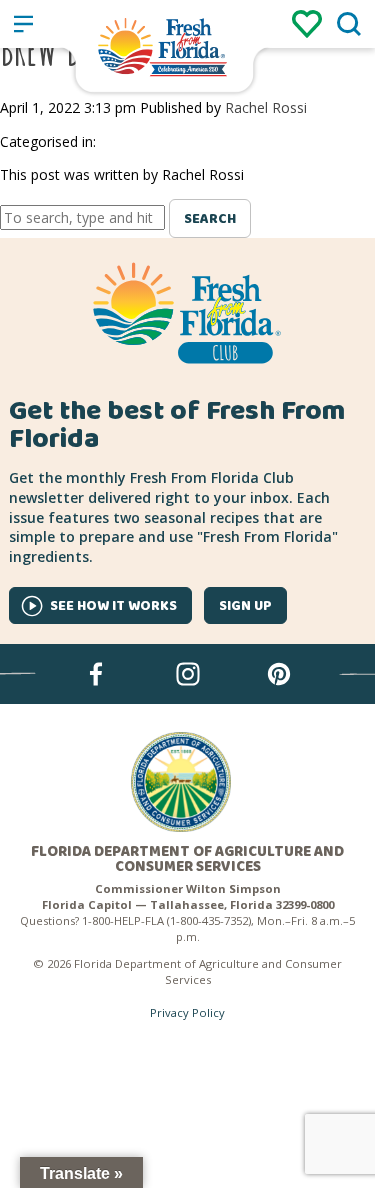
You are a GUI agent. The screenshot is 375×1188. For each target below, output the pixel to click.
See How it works (113, 606)
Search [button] (210, 219)
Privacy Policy (187, 1012)
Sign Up (245, 606)
